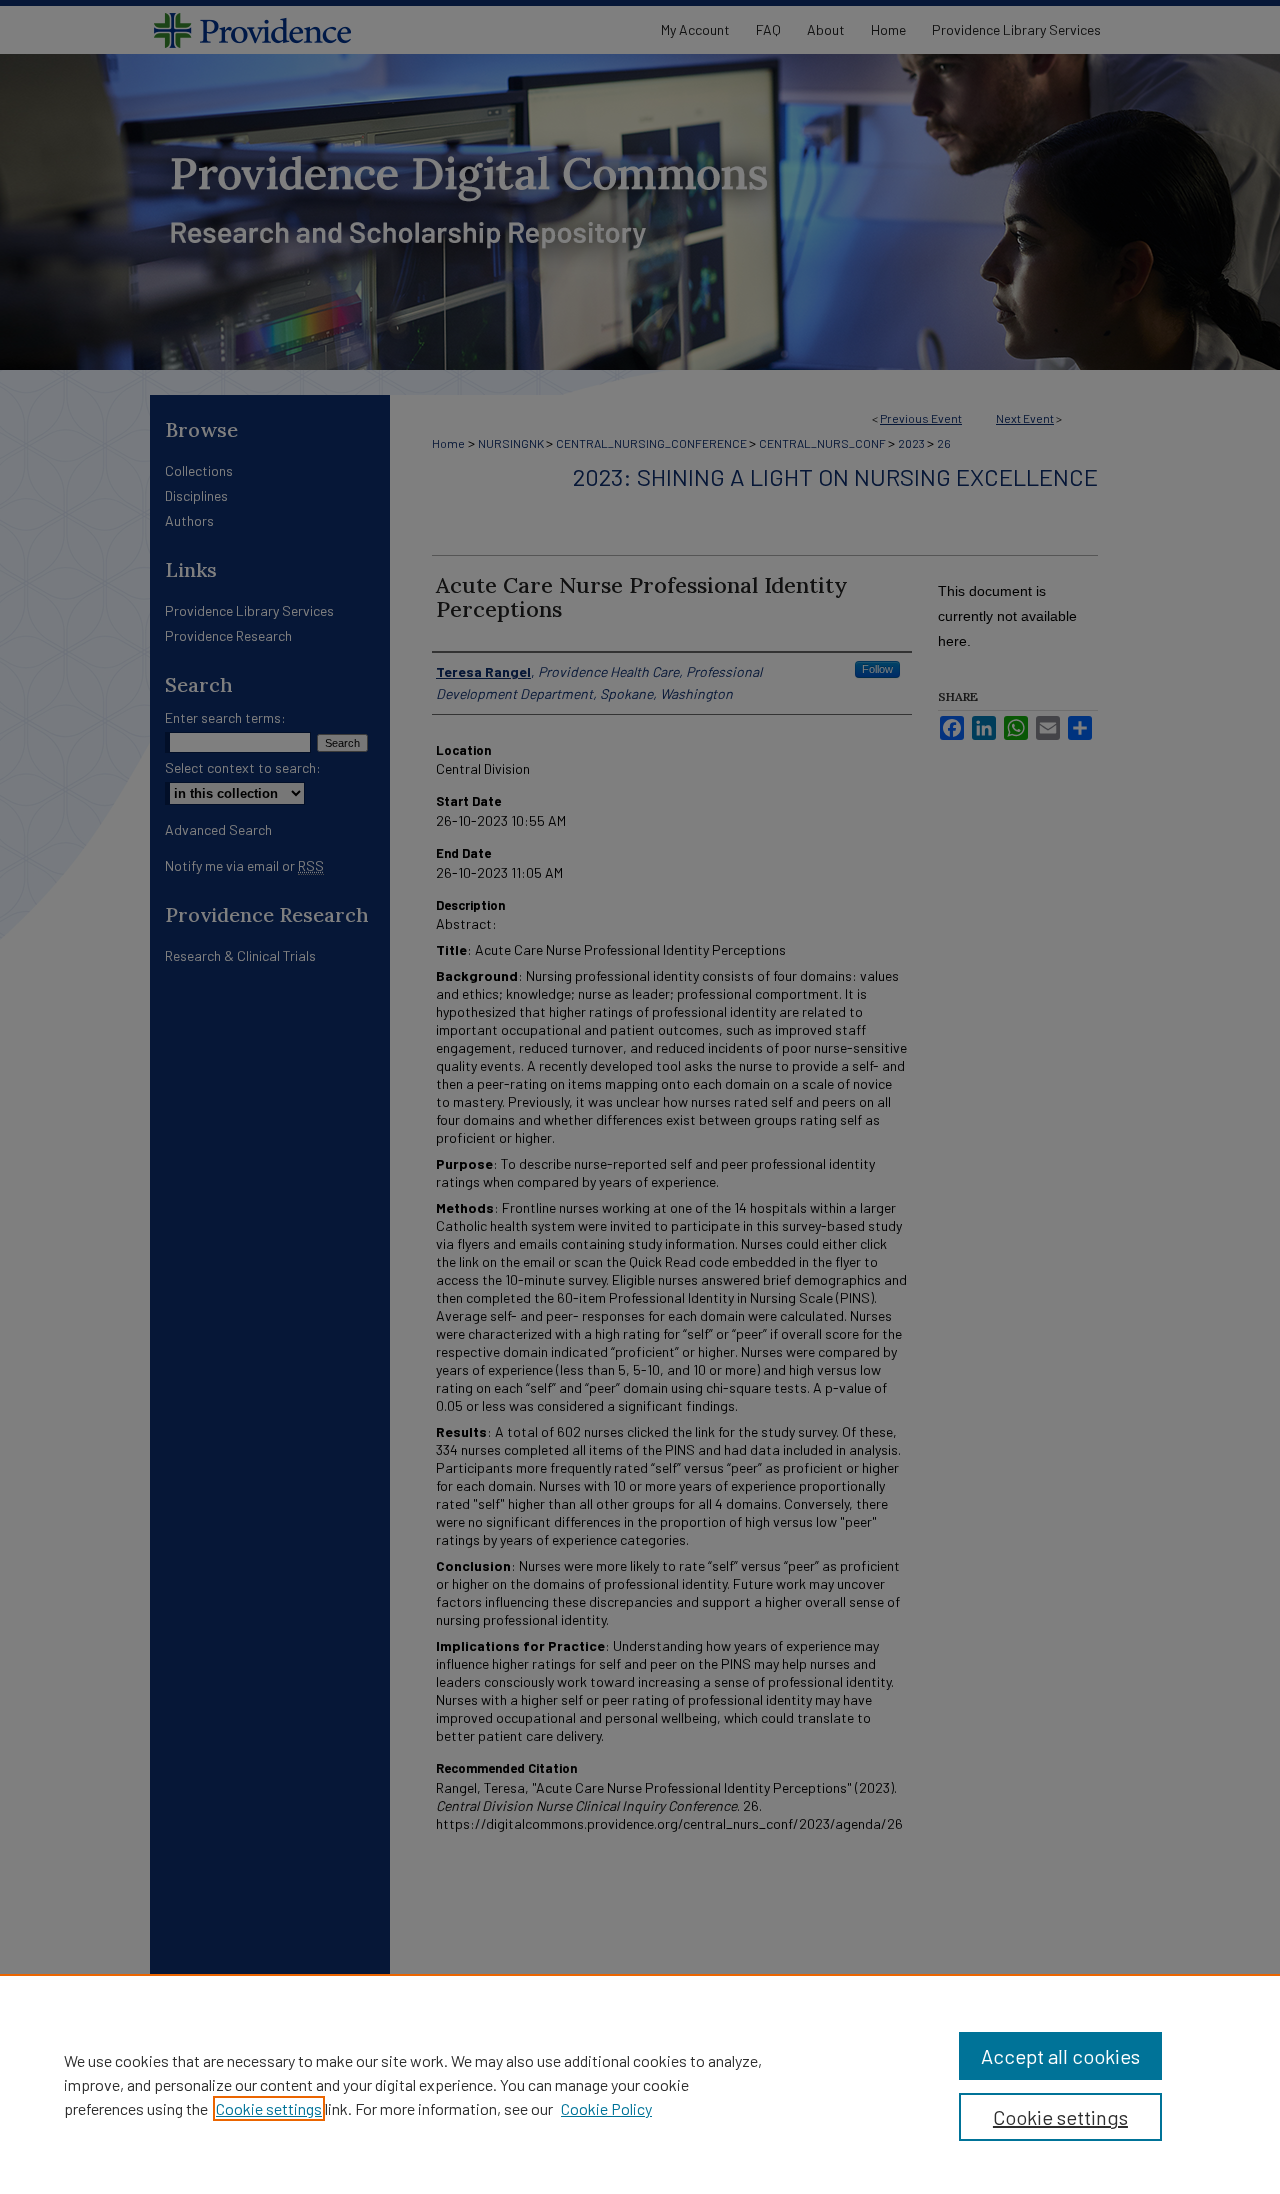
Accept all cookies (1060, 2056)
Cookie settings (269, 2108)
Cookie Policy (606, 2108)
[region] (640, 2084)
